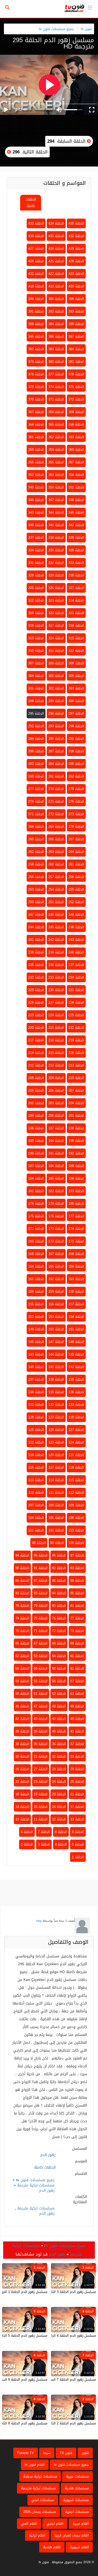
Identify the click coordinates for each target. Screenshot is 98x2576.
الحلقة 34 (22, 1744)
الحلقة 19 (41, 1794)
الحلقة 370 (36, 399)
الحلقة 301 (36, 688)
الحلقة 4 (61, 1844)
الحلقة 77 (77, 1618)
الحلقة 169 (36, 1241)
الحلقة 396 (76, 299)
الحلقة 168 (76, 1254)
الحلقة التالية (29, 152)
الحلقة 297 (76, 714)
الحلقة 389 (56, 324)
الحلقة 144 (56, 1354)
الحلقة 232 (36, 977)
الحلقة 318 (76, 626)
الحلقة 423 (76, 274)
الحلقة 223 (36, 1015)
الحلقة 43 (41, 1719)
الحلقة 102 (56, 1530)
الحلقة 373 (36, 387)
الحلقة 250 (36, 902)
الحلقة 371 (56, 399)
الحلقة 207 (76, 1090)
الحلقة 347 (56, 500)
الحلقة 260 (56, 864)
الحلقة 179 (56, 1204)
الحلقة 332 (56, 563)
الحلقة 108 (56, 1505)
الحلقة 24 (59, 1782)
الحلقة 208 (36, 1078)
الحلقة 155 (36, 1304)
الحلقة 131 (36, 1405)
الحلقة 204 (76, 1103)
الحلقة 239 (56, 952)
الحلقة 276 (76, 801)
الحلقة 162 (56, 1279)
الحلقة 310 (36, 651)
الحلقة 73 (77, 1631)
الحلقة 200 (56, 1116)
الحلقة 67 (41, 1643)
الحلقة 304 (36, 676)
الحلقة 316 (36, 626)
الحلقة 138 (56, 1379)
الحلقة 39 (41, 1731)
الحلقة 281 (56, 776)
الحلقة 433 (36, 223)
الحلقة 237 (76, 965)
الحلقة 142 (76, 1367)
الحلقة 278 (56, 789)
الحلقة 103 (76, 1530)
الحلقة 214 (36, 1053)
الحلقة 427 (36, 249)
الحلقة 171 (76, 1241)
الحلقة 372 (76, 399)
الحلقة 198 (76, 1128)
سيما (47, 2453)
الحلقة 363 (76, 437)
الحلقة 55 (41, 1681)
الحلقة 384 (76, 349)
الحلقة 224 (56, 1015)
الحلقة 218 (56, 1040)
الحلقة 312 (76, 651)
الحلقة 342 (76, 525)
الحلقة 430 (36, 236)
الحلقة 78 (22, 1606)
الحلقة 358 (36, 450)
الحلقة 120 (56, 1455)
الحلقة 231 (76, 990)
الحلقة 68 (59, 1643)
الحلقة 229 (36, 990)
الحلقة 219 (76, 1040)
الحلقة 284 (56, 764)
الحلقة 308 (56, 663)
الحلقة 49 (77, 1706)
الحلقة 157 (76, 1304)
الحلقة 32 (59, 1756)
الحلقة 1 (78, 1857)
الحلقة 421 (36, 274)
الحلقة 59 (41, 1669)
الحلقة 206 (56, 1090)
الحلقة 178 (36, 1204)
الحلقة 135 (56, 1392)
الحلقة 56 (59, 1681)
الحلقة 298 (36, 701)
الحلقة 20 (59, 1794)
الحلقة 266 (56, 839)
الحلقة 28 (59, 1769)
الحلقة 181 (36, 1191)
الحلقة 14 (22, 1807)
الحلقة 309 (76, 663)
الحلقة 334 (36, 550)
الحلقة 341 (56, 525)
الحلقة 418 (36, 286)
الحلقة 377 (56, 374)
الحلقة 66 (22, 1643)
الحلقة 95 (41, 1555)
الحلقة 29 (77, 1769)
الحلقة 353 (56, 475)
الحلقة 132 (56, 1405)
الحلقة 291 (76, 739)
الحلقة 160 (76, 1292)
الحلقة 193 (36, 1141)
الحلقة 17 (77, 1807)
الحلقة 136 (76, 1392)
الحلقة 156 (56, 1304)
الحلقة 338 (56, 538)
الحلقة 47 (41, 1706)
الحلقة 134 (36, 1392)
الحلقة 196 (36, 1128)
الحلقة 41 (77, 1731)
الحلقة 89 (77, 1581)
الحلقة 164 (36, 1266)
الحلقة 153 (56, 1317)
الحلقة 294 (76, 726)
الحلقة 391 (36, 311)
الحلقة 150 (56, 1329)
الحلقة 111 (56, 1493)
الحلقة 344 (56, 512)
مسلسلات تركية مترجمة (36, 2185)
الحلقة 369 (76, 412)
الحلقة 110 (36, 1493)
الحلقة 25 (77, 1782)
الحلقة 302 (56, 688)
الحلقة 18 (22, 1794)
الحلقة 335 (56, 550)
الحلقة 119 (36, 1455)
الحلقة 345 (76, 512)
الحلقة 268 (36, 827)
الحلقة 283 (36, 764)
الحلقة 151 (76, 1329)
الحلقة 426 (76, 261)
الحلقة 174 (76, 1229)
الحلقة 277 (36, 789)
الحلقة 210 (76, 1078)
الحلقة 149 (36, 1329)
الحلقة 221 (56, 1028)
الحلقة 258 (76, 877)
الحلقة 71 (41, 1631)
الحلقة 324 (76, 600)
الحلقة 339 (76, 538)
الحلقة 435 (76, 223)
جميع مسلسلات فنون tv (56, 29)
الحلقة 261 (76, 864)
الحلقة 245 (56, 927)
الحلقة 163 (76, 1279)
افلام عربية (81, 2524)
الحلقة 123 (56, 1442)
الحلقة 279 (76, 789)
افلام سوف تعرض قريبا (72, 2535)
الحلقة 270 (76, 827)
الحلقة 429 (76, 249)
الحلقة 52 (59, 1694)
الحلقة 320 (56, 613)
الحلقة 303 (76, 688)
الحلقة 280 (36, 776)
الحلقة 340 (36, 525)
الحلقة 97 (77, 1555)
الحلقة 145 (76, 1354)
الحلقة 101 (36, 1530)
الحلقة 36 (59, 1744)
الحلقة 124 (76, 1442)
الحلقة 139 (76, 1379)
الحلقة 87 (41, 1581)
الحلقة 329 (56, 575)
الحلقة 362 (56, 437)
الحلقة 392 (56, 311)
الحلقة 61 (77, 1669)
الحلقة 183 (76, 1191)
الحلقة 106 (76, 1518)
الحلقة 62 (22, 1656)
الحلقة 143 (36, 1354)
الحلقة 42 (22, 1719)
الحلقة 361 (36, 437)
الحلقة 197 (56, 1128)
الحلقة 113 (36, 1480)
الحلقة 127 (76, 1430)
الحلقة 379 (36, 362)
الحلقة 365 (56, 424)
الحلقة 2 (27, 1844)
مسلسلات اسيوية (76, 2500)
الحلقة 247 (36, 915)
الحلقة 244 (36, 927)
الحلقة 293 (56, 726)
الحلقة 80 (59, 1606)
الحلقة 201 (76, 1116)
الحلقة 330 (76, 575)
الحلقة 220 (36, 1028)
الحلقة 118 (76, 1467)
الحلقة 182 (56, 1191)
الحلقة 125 (36, 1430)
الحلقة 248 (56, 915)
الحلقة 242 (56, 940)
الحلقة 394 (36, 299)
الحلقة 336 (76, 550)
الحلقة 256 (36, 877)
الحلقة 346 (36, 500)
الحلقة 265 (36, 839)
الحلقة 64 (59, 1656)
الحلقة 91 (41, 1568)
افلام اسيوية (79, 2547)
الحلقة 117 (56, 1467)
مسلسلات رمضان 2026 (40, 2512)
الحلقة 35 (41, 1744)
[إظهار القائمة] (90, 7)
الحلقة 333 (76, 563)
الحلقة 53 (77, 1694)
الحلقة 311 (56, 651)
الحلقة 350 (56, 487)
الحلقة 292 (36, 726)
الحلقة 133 (76, 1405)
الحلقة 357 (76, 462)
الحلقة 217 (36, 1040)
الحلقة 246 (76, 927)
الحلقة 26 (22, 1769)
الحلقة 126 (56, 1430)
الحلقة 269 (56, 827)
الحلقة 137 (36, 1379)
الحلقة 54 (22, 1681)
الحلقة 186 (76, 1178)
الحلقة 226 (36, 1003)
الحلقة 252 (76, 902)
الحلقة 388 (36, 324)
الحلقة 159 (56, 1292)
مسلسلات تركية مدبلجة (40, 2476)
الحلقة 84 (59, 1593)
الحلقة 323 (56, 600)
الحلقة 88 (59, 1581)
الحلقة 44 (59, 1719)
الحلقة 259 (36, 864)
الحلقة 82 (22, 1593)
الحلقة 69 (77, 1643)
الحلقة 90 (22, 1568)
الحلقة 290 (56, 739)
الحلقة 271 (36, 814)
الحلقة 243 (76, 940)
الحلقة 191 (56, 1153)
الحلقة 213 (76, 1065)
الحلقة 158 (36, 1292)
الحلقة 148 (76, 1342)
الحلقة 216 (76, 1053)
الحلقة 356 (56, 462)
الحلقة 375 (76, 387)
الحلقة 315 (76, 638)
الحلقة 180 (76, 1204)
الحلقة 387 (76, 337)
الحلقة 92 (59, 1568)
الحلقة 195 (76, 1141)
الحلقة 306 (76, 676)
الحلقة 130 (76, 1417)
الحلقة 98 (39, 1543)
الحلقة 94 (22, 1555)
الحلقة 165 (56, 1266)
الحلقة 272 (56, 814)
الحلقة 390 (76, 324)
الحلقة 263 (56, 852)
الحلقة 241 (36, 940)
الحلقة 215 (56, 1053)
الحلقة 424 (36, 261)
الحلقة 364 (36, 424)
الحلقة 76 (59, 1618)
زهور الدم (47, 2191)
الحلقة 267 (76, 839)
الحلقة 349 (36, 487)
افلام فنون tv (35, 2465)
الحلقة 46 (22, 1706)
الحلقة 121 (76, 1455)
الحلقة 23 (41, 1782)
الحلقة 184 (36, 1178)
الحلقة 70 (22, 1631)
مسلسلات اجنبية (77, 2512)
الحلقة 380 (56, 362)
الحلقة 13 (77, 1819)
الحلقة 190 (36, 1153)
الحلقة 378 (76, 374)
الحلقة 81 (77, 1606)
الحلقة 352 (36, 475)
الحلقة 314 (56, 638)
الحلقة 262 (36, 852)
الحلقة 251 (56, 902)
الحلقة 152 (36, 1317)
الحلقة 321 (76, 613)
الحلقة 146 (36, 1342)
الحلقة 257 (56, 877)
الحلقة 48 (59, 1706)
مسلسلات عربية (77, 2476)
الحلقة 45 (77, 1719)
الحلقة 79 (41, 1606)
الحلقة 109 (76, 1505)
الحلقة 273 (76, 814)
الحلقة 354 (76, 475)
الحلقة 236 (56, 965)
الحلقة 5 (78, 1844)
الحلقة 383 (56, 349)
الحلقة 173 (56, 1229)
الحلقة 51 (41, 1694)
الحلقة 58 (22, 1669)
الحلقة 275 (56, 801)
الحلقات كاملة (31, 203)
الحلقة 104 (36, 1518)
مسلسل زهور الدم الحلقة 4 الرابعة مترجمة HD (62, 2336)
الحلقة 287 (56, 751)
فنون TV (66, 2453)
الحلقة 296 (56, 714)
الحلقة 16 (59, 1807)
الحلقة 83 (41, 1593)
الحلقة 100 (76, 1543)
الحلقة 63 (41, 1656)
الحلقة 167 (56, 1254)
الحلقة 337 (36, 538)
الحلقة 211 (36, 1065)
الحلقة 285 (76, 764)
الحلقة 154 (76, 1317)
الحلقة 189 (76, 1166)
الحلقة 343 (36, 512)
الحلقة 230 (56, 990)
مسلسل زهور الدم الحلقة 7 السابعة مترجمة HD (61, 2380)
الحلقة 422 (56, 274)
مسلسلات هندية (77, 2488)
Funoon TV (26, 2453)
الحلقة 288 (76, 751)
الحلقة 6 (27, 1832)
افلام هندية (52, 2547)
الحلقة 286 (36, 751)
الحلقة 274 (36, 801)
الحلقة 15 (41, 1807)
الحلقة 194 (56, 1141)
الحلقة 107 (36, 1505)
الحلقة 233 (56, 977)
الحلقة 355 (36, 462)
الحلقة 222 (76, 1028)
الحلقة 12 (59, 1819)
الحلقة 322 (36, 600)
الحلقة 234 (76, 977)
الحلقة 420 (76, 286)
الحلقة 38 (22, 1731)
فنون (85, 2453)
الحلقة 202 (36, 1103)
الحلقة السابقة (67, 141)
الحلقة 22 (22, 1782)
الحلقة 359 (56, 450)
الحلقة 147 (56, 1342)
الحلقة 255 (76, 889)
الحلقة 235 (36, 965)
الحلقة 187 (36, 1166)
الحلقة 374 (56, 387)
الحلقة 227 (56, 1003)
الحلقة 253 (36, 889)
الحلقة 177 (76, 1216)
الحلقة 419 (56, 286)
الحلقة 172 (36, 1229)
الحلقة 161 (36, 1279)
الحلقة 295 (36, 714)
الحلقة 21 (77, 1794)
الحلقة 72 (59, 1631)
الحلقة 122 (36, 1442)
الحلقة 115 (76, 1480)
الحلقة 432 (76, 236)
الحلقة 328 (36, 575)
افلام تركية (37, 2535)
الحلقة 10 (22, 1819)
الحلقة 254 (56, 889)
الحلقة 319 (36, 613)
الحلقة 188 (56, 1166)
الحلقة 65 (77, 1656)
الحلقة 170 (56, 1241)
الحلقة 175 (36, 1216)
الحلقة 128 (36, 1417)
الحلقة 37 (77, 1744)
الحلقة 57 (77, 1681)
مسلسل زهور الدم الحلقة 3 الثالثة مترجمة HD (63, 2292)
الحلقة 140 (36, 1367)
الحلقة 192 (76, 1153)
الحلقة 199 (36, 1116)
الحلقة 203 (56, 1103)
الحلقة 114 (56, 1480)
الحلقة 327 (76, 588)
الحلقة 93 (77, 1568)
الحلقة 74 (22, 1618)
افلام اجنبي (55, 2524)
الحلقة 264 (76, 852)
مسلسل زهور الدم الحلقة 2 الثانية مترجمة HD (63, 2423)
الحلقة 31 (41, 1756)
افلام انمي (29, 2524)
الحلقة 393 (76, 311)
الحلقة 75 (41, 1618)
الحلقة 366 (76, 424)
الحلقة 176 (56, 1216)
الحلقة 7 (44, 1832)
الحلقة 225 (76, 1015)
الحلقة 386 (56, 337)
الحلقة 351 (76, 487)
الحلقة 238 (36, 952)
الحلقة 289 (36, 739)
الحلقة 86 (22, 1581)
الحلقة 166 (36, 1254)
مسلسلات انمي (43, 2500)
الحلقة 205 (36, 1090)
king (39, 1921)
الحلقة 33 (77, 1756)
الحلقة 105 (56, 1518)
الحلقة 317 (56, 626)
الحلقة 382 (36, 349)
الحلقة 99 (57, 1543)
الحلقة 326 (56, 588)
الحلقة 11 (41, 1819)
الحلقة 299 (56, 701)
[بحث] (8, 8)
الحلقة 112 (76, 1493)
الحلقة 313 (36, 638)
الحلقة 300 (76, 701)
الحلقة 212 (56, 1065)
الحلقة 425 (56, 261)
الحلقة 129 (56, 1417)
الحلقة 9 (78, 1832)
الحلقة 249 (76, 915)
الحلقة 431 (56, 236)
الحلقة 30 (22, 1756)
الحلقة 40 (59, 1731)
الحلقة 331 (36, 563)
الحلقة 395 (56, 299)
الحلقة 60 (59, 1669)
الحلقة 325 (36, 588)
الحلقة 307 (36, 663)
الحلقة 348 (76, 500)
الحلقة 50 (22, 1694)
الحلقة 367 (36, 412)
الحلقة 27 (41, 1769)
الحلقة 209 (56, 1078)
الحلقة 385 (36, 337)
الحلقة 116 (36, 1467)
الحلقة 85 (77, 1593)
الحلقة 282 (76, 776)
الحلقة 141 (56, 1367)
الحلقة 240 (76, 952)
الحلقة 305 (56, 676)
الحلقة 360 (76, 450)
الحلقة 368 (56, 412)
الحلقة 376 (36, 374)
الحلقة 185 (56, 1178)
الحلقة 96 (59, 1555)
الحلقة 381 (76, 362)
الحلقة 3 (44, 1844)
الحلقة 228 (76, 1003)
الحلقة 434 (56, 223)
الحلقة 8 (61, 1832)
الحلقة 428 (56, 249)
